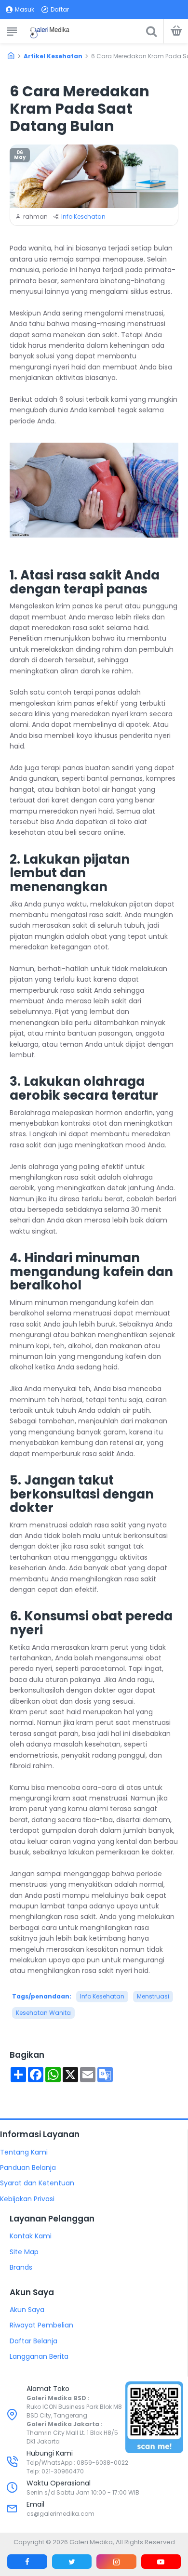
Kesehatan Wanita (43, 2013)
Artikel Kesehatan (53, 56)
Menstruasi (153, 1996)
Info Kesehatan (83, 217)
